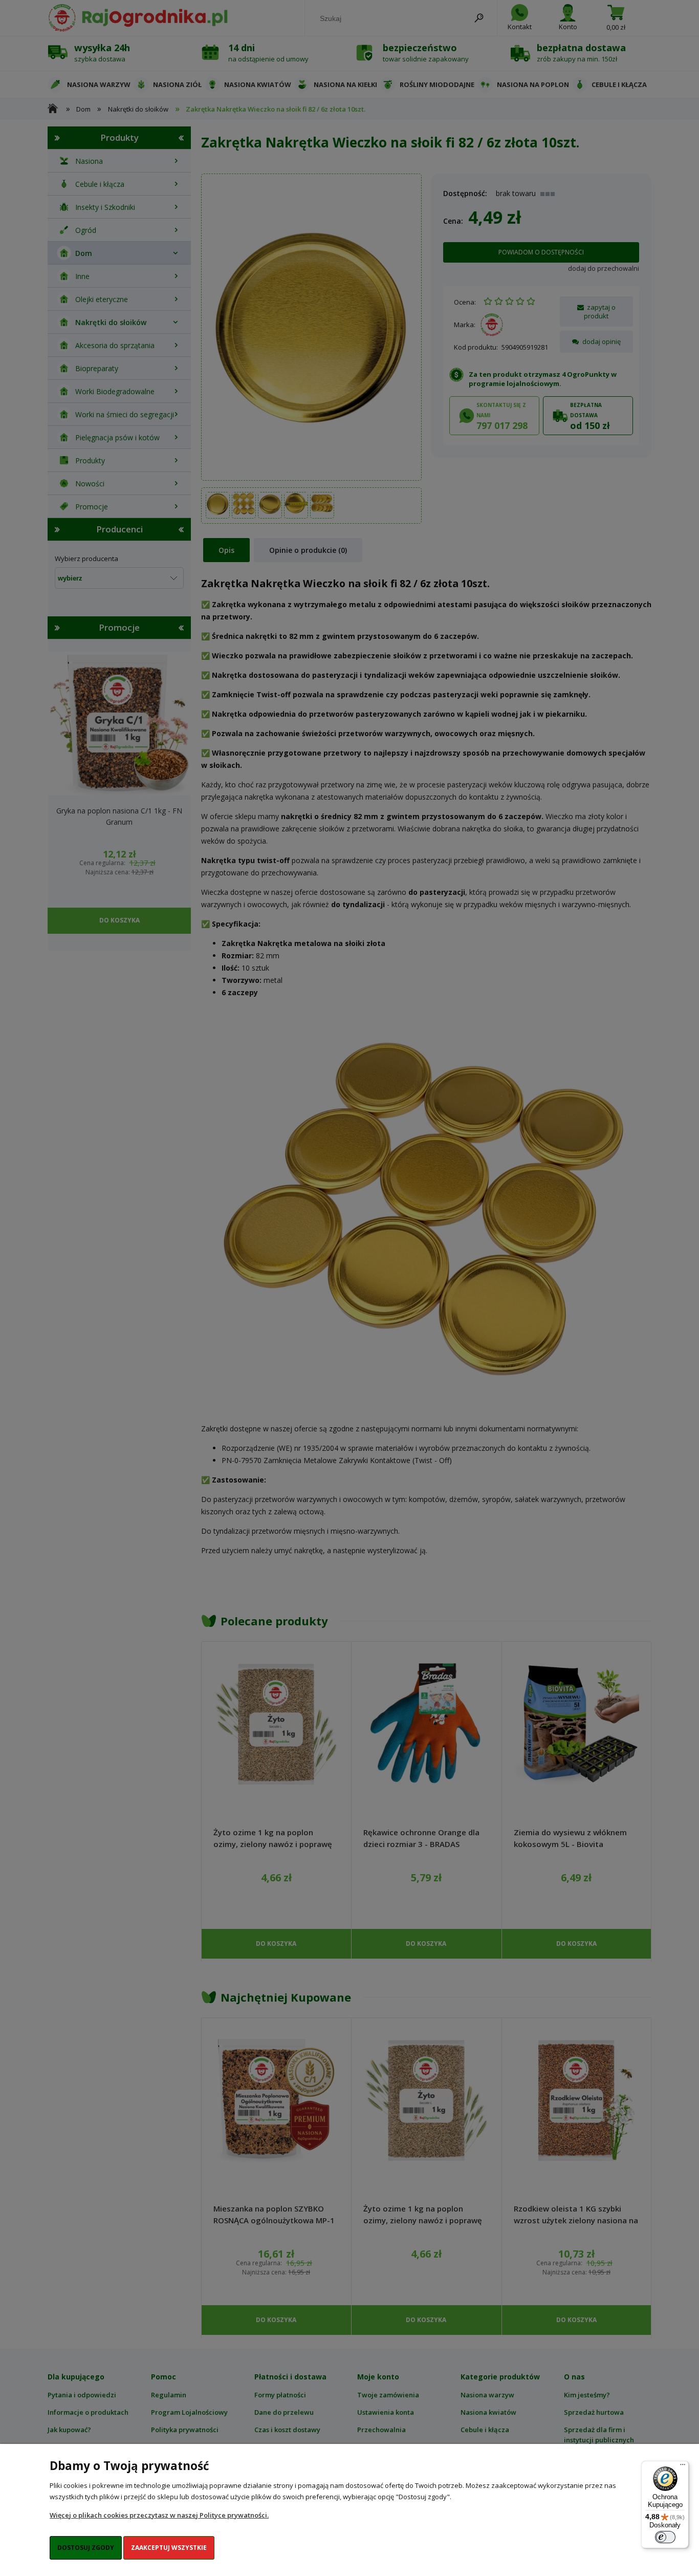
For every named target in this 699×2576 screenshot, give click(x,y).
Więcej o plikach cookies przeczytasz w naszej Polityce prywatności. (159, 2515)
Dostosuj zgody (86, 2548)
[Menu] (683, 2467)
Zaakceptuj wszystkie (169, 2548)
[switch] (665, 2537)
